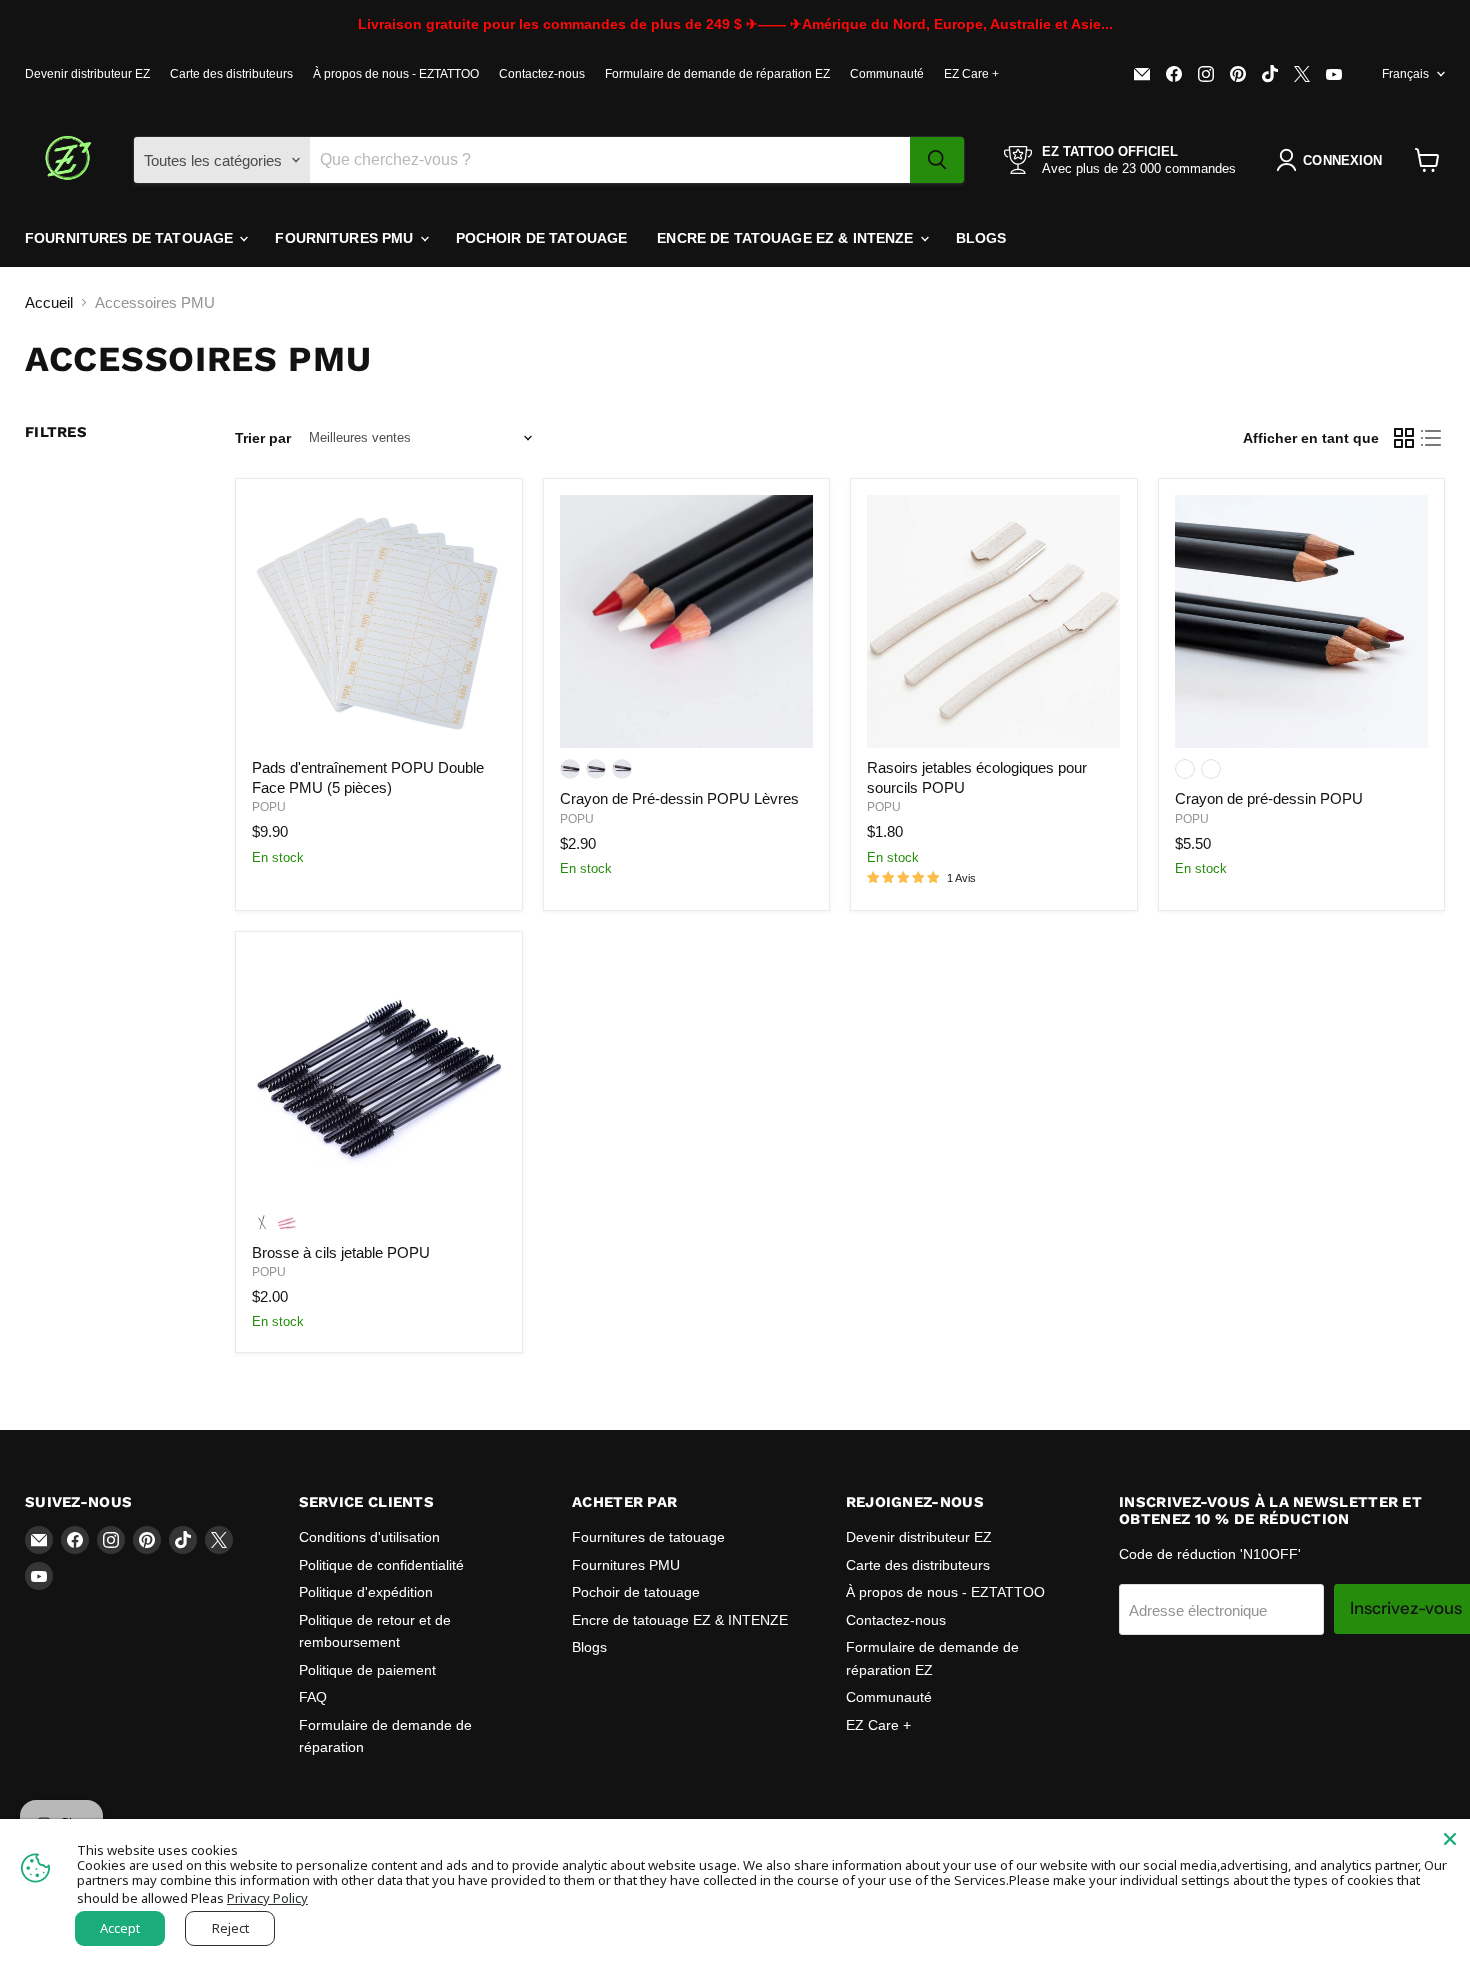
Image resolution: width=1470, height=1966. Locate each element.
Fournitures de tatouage (131, 238)
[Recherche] (937, 160)
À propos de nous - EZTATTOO (396, 74)
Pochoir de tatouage (542, 238)
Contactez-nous (542, 74)
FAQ (313, 1697)
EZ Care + (971, 74)
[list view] (1432, 438)
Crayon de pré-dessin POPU (1269, 798)
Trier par (263, 438)
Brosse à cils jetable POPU (341, 1252)
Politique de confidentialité (381, 1565)
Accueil (49, 302)
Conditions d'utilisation (369, 1537)
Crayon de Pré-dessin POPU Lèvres (679, 798)
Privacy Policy (267, 1898)
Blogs (981, 238)
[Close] (1450, 1839)
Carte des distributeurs (231, 74)
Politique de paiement (367, 1670)
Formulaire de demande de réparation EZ (717, 74)
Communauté (887, 74)
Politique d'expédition (366, 1592)
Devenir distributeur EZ (87, 74)
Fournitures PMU (346, 238)
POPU (269, 807)
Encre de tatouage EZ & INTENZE (787, 238)
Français (1405, 74)
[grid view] (1404, 438)
